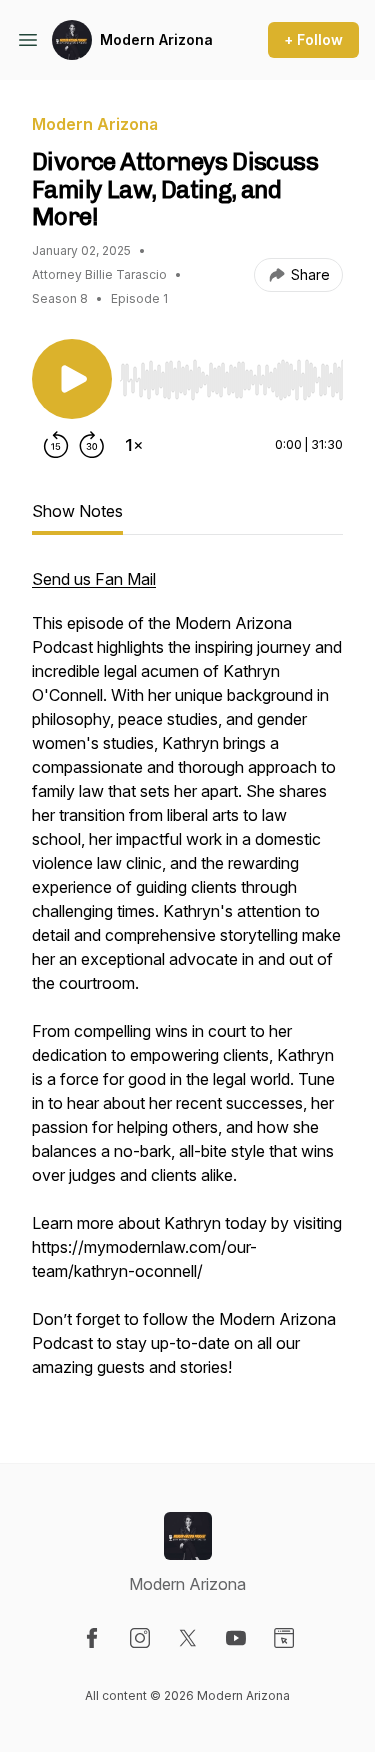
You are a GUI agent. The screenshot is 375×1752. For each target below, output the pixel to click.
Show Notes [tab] (77, 511)
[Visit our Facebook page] (92, 1638)
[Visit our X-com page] (188, 1638)
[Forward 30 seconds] (92, 445)
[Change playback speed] (134, 445)
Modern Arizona (156, 39)
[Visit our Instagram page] (140, 1638)
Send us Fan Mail (94, 579)
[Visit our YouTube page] (236, 1638)
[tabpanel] (187, 983)
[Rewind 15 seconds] (56, 445)
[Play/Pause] (72, 379)
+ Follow (313, 39)
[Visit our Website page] (284, 1638)
